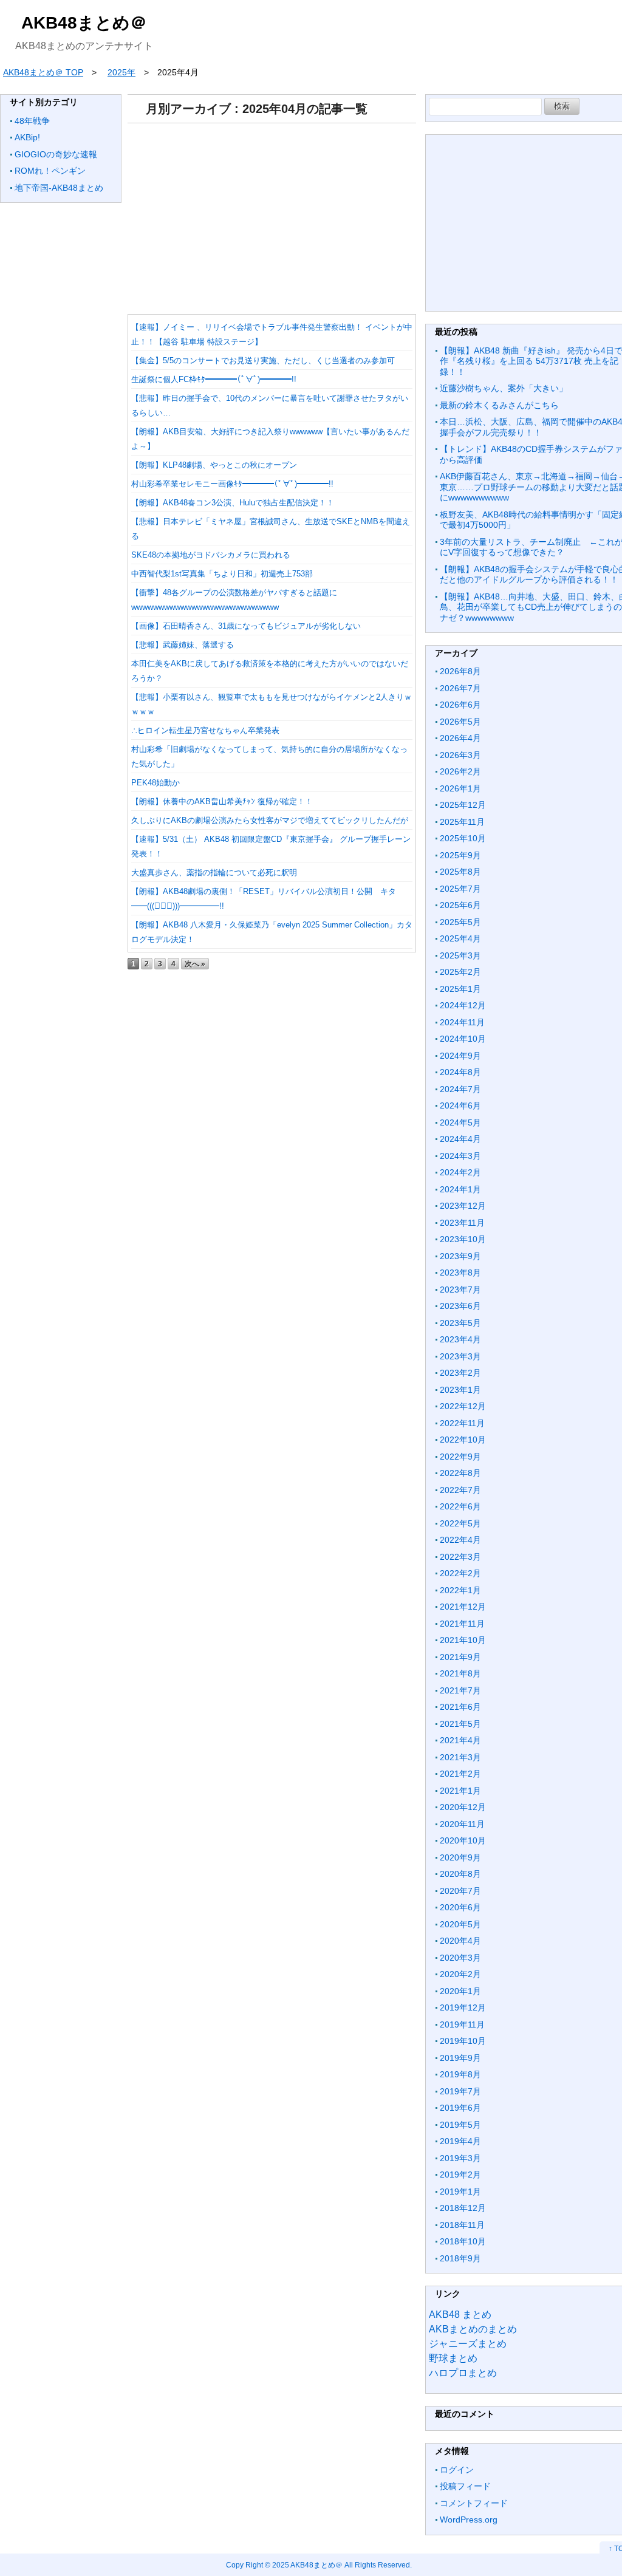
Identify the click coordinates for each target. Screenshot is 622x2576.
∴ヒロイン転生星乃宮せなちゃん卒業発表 (205, 730)
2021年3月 (460, 1757)
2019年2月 (460, 2175)
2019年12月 (463, 2007)
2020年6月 (460, 1907)
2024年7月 (460, 1089)
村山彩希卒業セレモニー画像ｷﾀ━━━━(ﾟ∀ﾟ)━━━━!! (232, 484)
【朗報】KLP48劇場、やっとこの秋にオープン (214, 465)
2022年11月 (462, 1423)
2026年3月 (460, 755)
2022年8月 (460, 1473)
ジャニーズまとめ (468, 2344)
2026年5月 (460, 722)
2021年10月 (463, 1640)
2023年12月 (463, 1206)
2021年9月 (460, 1657)
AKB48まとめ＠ (84, 23)
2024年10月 (463, 1039)
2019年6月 (460, 2108)
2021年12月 (463, 1607)
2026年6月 (460, 705)
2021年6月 (460, 1707)
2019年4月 (460, 2141)
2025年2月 (460, 972)
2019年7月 (460, 2091)
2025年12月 (463, 805)
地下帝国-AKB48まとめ (59, 188)
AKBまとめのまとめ (473, 2329)
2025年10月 (463, 838)
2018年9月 (460, 2258)
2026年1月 (460, 788)
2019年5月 (460, 2125)
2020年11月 (462, 1824)
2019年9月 (460, 2058)
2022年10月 (463, 1440)
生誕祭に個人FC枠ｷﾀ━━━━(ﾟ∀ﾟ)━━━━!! (214, 379)
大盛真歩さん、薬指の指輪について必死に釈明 (214, 873)
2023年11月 (462, 1223)
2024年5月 (460, 1122)
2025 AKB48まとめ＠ (307, 2565)
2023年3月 (460, 1356)
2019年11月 (462, 2024)
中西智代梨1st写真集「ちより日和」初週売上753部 (222, 574)
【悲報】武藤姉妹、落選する (183, 645)
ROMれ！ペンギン (50, 171)
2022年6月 (460, 1506)
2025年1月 (460, 989)
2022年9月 (460, 1457)
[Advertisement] (272, 214)
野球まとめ (453, 2358)
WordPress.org (469, 2520)
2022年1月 (460, 1590)
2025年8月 (460, 872)
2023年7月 (460, 1290)
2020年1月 (460, 1991)
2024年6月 (460, 1105)
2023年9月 (460, 1256)
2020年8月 (460, 1874)
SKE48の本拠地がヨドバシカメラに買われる (211, 555)
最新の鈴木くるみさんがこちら (499, 405)
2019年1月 (460, 2192)
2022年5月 (460, 1523)
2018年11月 (462, 2225)
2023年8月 (460, 1273)
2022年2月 (460, 1573)
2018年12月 (463, 2208)
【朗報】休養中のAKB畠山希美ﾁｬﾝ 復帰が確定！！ (222, 801)
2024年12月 (463, 1005)
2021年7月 (460, 1690)
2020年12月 (463, 1807)
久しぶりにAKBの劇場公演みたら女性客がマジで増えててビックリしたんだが (270, 820)
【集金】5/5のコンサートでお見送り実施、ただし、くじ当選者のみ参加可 (263, 360)
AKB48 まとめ (460, 2315)
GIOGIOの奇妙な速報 (56, 154)
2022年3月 (460, 1557)
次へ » (195, 964)
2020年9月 (460, 1857)
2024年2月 (460, 1172)
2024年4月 (460, 1139)
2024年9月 (460, 1056)
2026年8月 (460, 671)
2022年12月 (463, 1406)
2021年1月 (460, 1791)
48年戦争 (32, 121)
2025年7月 (460, 889)
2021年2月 (460, 1774)
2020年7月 (460, 1891)
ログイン (457, 2470)
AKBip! (27, 137)
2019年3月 (460, 2158)
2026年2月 (460, 771)
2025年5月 (460, 922)
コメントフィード (474, 2503)
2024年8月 (460, 1072)
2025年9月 (460, 855)
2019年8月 (460, 2074)
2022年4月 (460, 1540)
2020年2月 (460, 1974)
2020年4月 (460, 1941)
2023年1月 (460, 1390)
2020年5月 (460, 1924)
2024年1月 (460, 1189)
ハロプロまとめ (463, 2373)
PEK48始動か (155, 783)
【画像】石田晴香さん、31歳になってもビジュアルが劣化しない (246, 626)
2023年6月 (460, 1306)
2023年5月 (460, 1323)
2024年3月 (460, 1156)
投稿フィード (465, 2486)
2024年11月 (462, 1022)
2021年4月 (460, 1740)
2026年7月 (460, 688)
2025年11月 (462, 822)
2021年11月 (462, 1624)
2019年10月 (463, 2041)
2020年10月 (463, 1840)
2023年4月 (460, 1339)
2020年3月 (460, 1958)
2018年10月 (463, 2241)
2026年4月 (460, 738)
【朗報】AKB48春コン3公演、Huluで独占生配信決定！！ (233, 503)
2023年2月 (460, 1373)
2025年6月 (460, 905)
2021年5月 (460, 1724)
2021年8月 (460, 1673)
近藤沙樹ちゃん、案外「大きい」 (504, 388)
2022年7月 (460, 1490)
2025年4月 (460, 938)
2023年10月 (463, 1239)
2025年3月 (460, 955)
